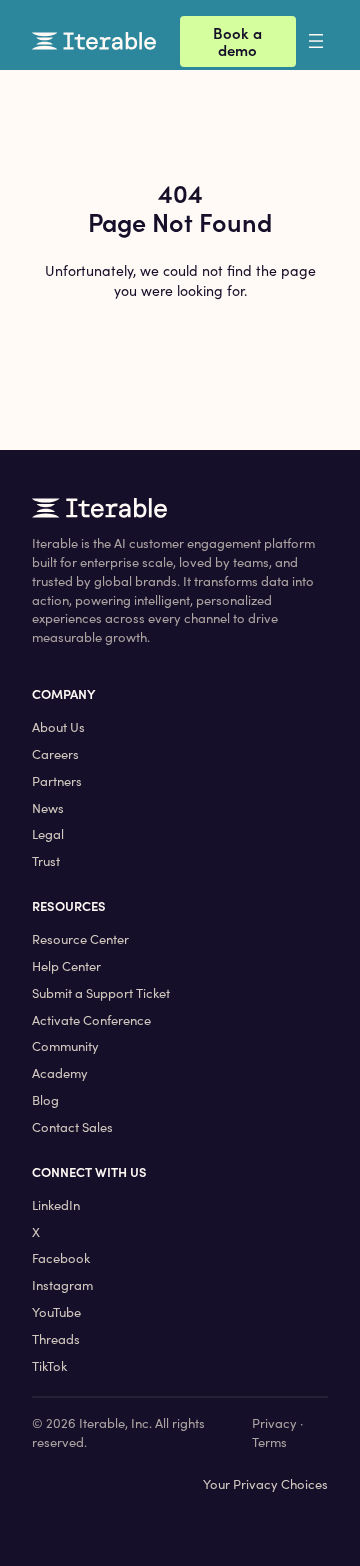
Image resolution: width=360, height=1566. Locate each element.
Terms (269, 1442)
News (48, 808)
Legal (48, 834)
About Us (58, 727)
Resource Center (80, 939)
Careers (55, 754)
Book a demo (237, 41)
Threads (56, 1339)
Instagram (62, 1285)
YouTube (56, 1312)
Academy (60, 1073)
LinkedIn (56, 1205)
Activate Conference (91, 1020)
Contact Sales (72, 1127)
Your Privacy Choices (265, 1484)
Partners (57, 781)
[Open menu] (332, 41)
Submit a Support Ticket (101, 993)
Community (65, 1046)
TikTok (49, 1366)
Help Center (66, 966)
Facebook (61, 1258)
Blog (45, 1100)
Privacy (274, 1423)
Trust (46, 861)
